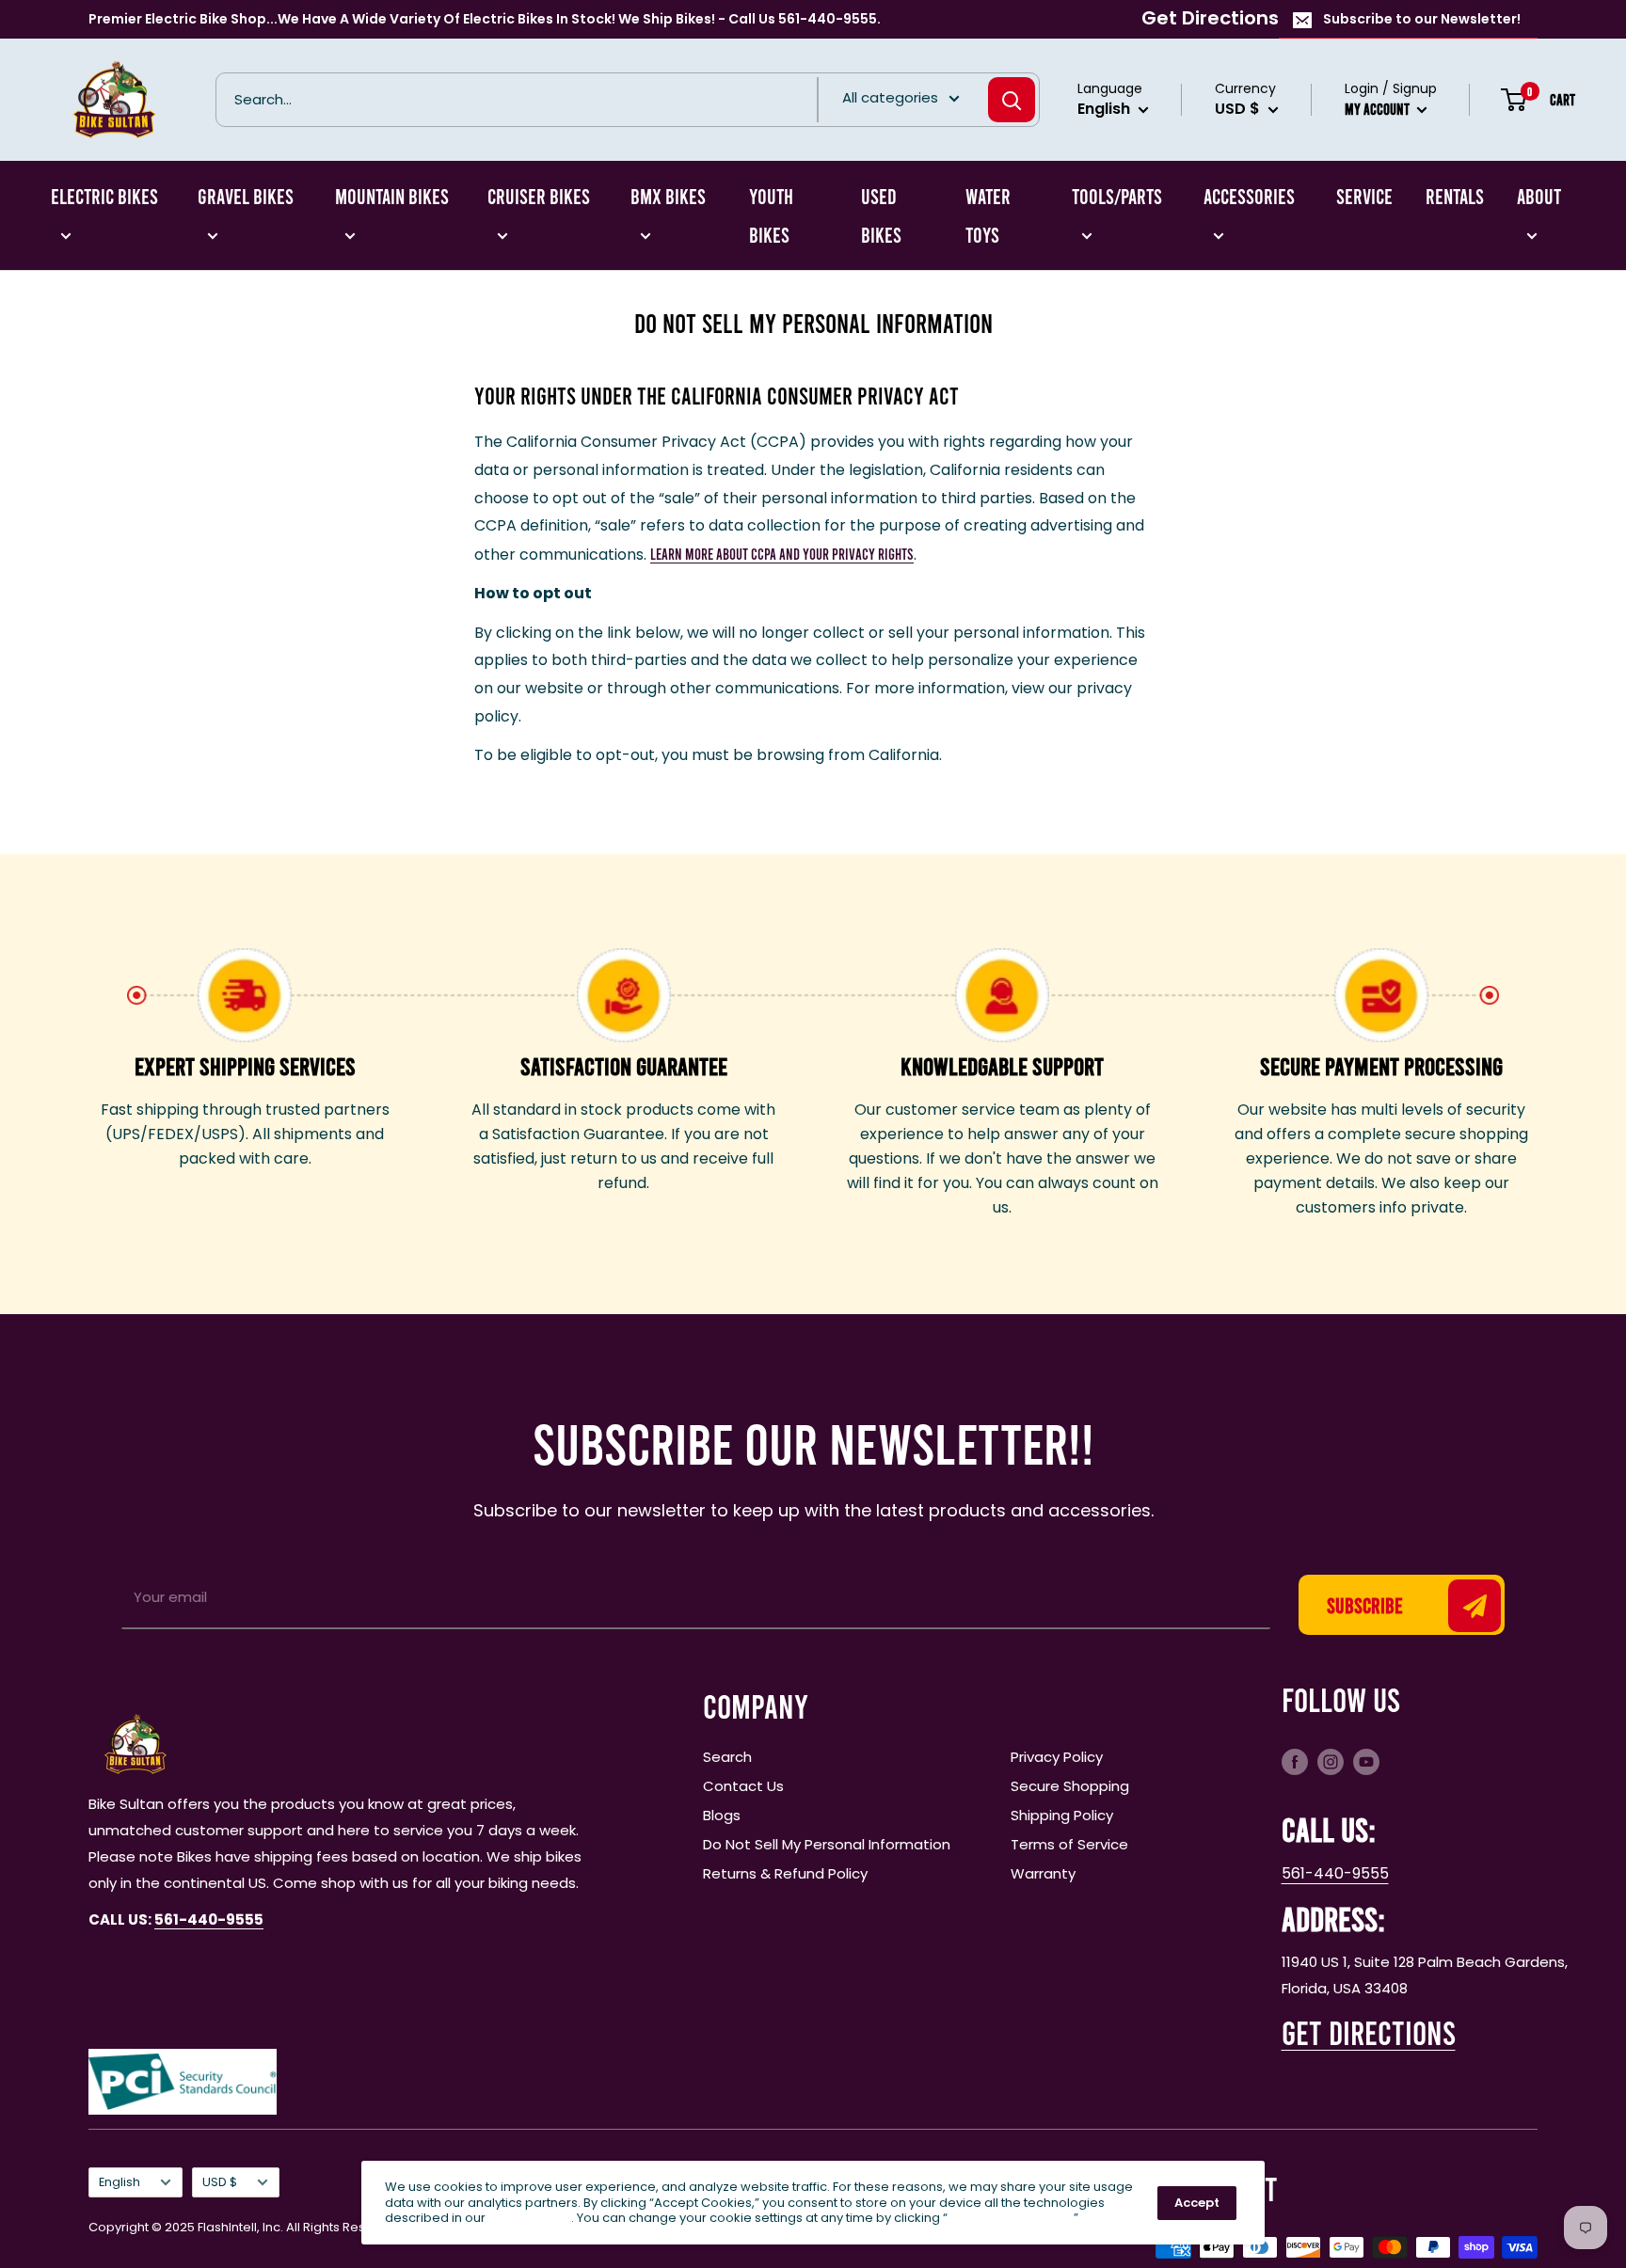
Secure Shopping (1070, 1786)
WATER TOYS (988, 215)
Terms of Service (1069, 1844)
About (1539, 196)
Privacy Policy (1057, 1757)
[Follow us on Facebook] (1295, 1761)
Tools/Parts (1117, 196)
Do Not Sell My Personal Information (827, 1844)
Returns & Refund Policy (785, 1873)
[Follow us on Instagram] (1331, 1761)
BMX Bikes (668, 196)
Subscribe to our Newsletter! (1422, 19)
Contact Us (743, 1786)
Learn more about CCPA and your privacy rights (782, 554)
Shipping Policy (1062, 1815)
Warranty (1043, 1873)
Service (1364, 196)
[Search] (1012, 100)
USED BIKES (881, 215)
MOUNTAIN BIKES (392, 196)
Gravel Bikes (246, 196)
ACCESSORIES (1249, 196)
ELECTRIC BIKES (104, 196)
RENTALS (1455, 196)
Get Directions (1210, 18)
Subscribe (1365, 1605)
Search (727, 1757)
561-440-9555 (1335, 1873)
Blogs (722, 1815)
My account (1379, 109)
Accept (1197, 2203)
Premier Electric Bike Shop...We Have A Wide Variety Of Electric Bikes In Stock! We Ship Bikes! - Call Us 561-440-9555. (485, 19)
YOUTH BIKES (771, 215)
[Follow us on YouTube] (1366, 1761)
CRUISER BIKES (539, 196)
